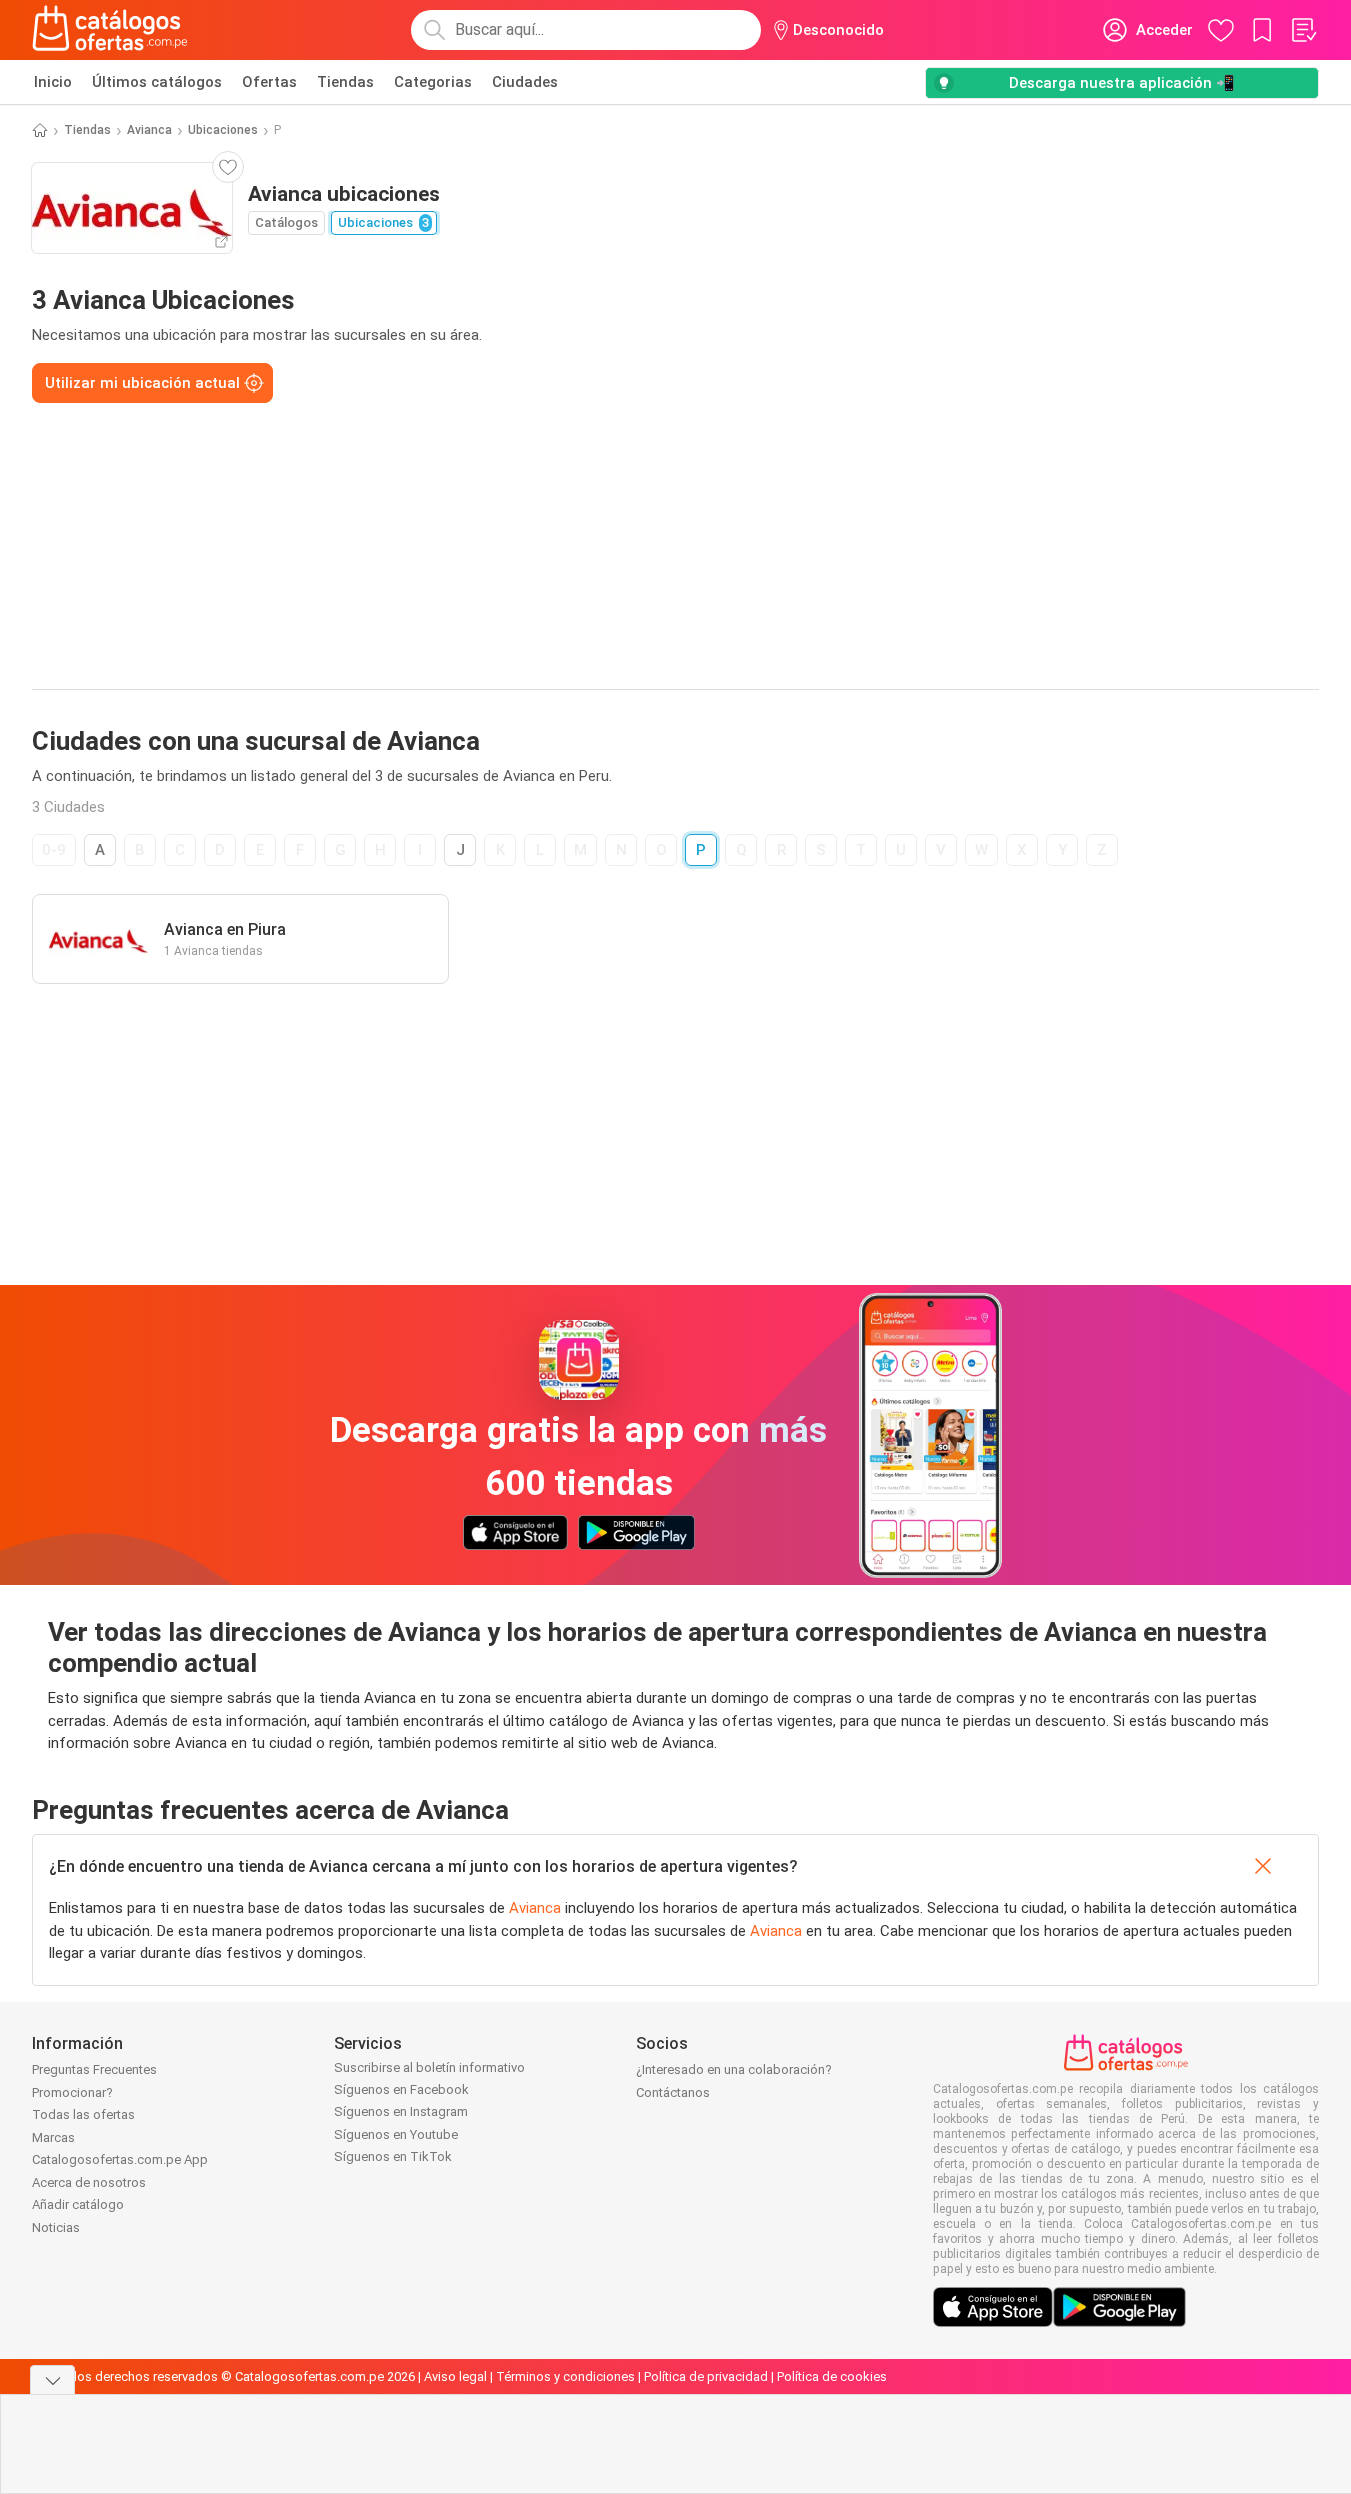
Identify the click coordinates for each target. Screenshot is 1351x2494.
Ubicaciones (223, 130)
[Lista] (1303, 30)
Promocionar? (72, 2092)
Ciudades (525, 82)
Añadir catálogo (78, 2204)
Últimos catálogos (157, 82)
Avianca (149, 130)
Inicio (53, 82)
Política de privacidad (706, 2376)
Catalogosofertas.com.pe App (120, 2159)
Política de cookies (832, 2376)
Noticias (56, 2227)
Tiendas (345, 82)
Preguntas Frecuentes (94, 2069)
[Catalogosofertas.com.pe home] (110, 30)
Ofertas (269, 82)
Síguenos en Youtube (396, 2134)
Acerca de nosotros (89, 2182)
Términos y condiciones (565, 2376)
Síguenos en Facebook (401, 2089)
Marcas (53, 2137)
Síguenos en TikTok (393, 2156)
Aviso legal (455, 2376)
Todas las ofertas (83, 2114)
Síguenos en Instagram (401, 2111)
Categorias (433, 82)
